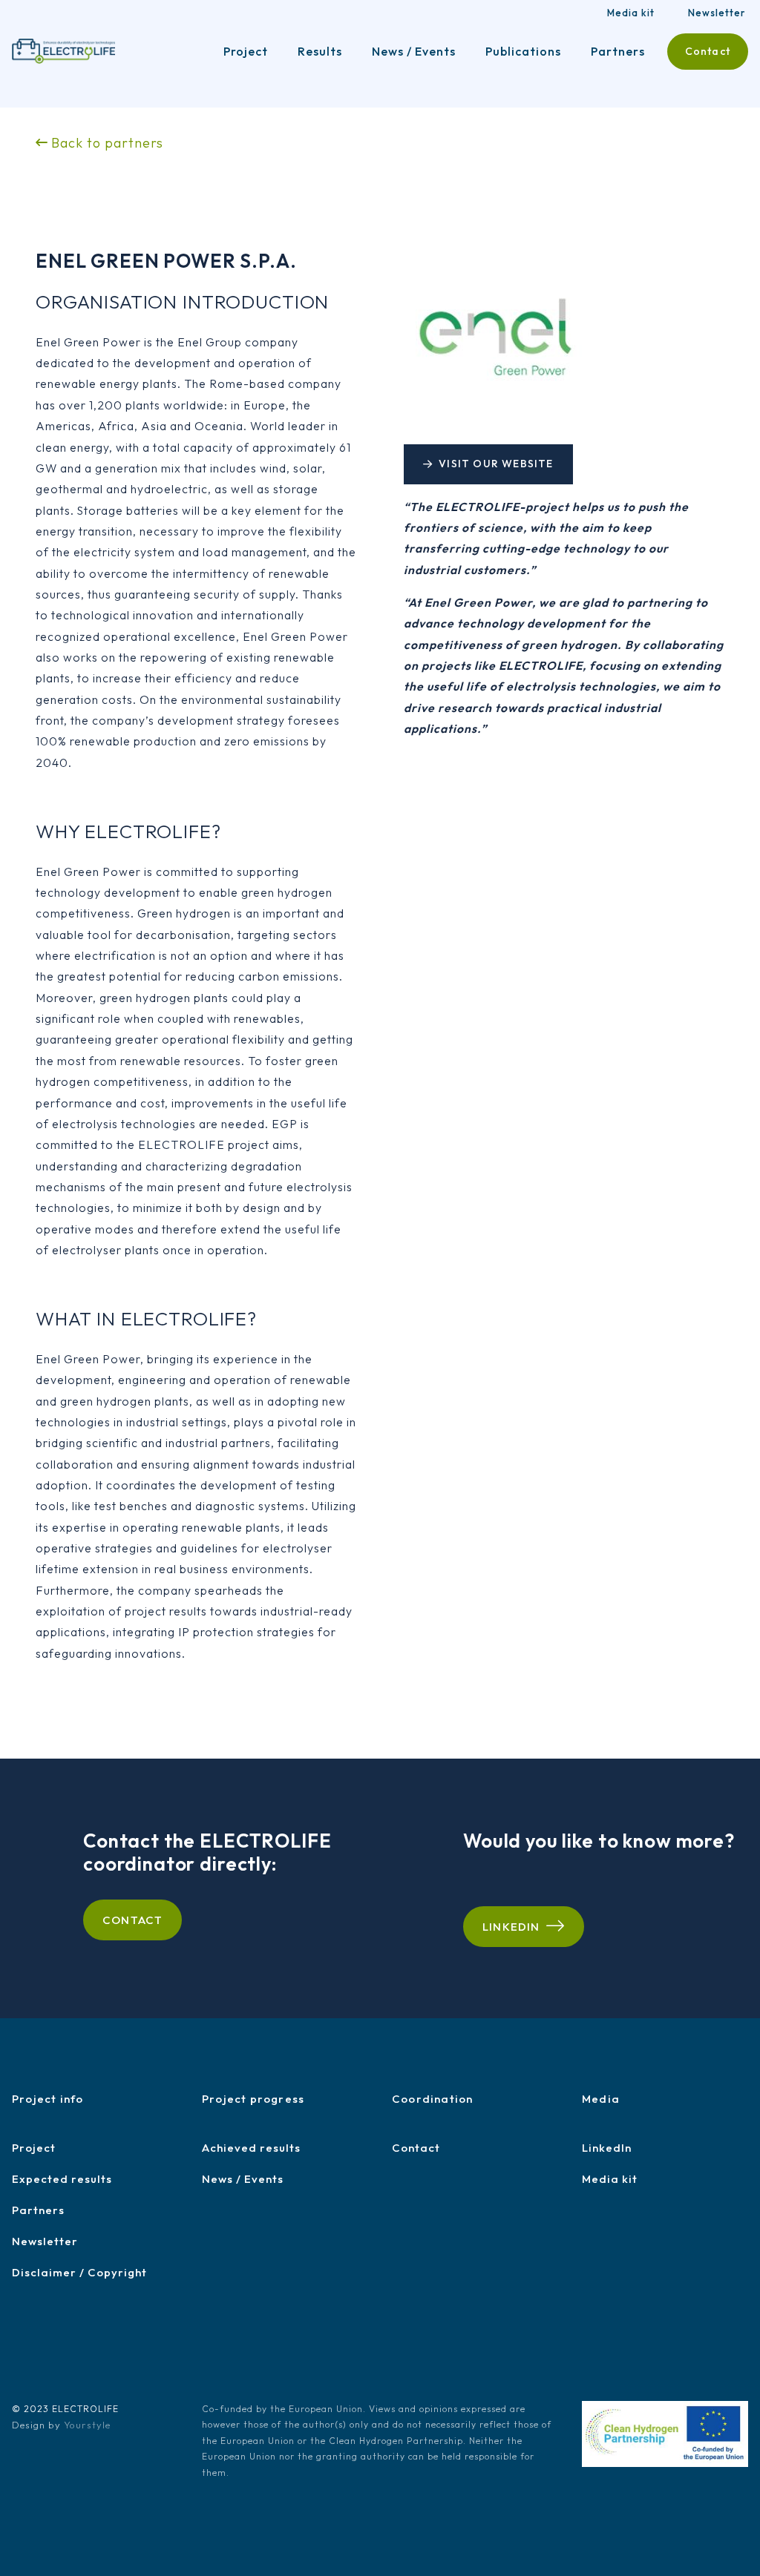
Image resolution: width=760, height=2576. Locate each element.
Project (246, 51)
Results (320, 51)
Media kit (631, 13)
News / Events (414, 51)
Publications (523, 51)
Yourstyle (87, 2425)
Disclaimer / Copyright (79, 2272)
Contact (708, 51)
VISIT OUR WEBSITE (496, 464)
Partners (618, 51)
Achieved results (251, 2148)
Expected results (62, 2179)
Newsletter (717, 13)
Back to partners (105, 143)
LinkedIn (511, 1927)
